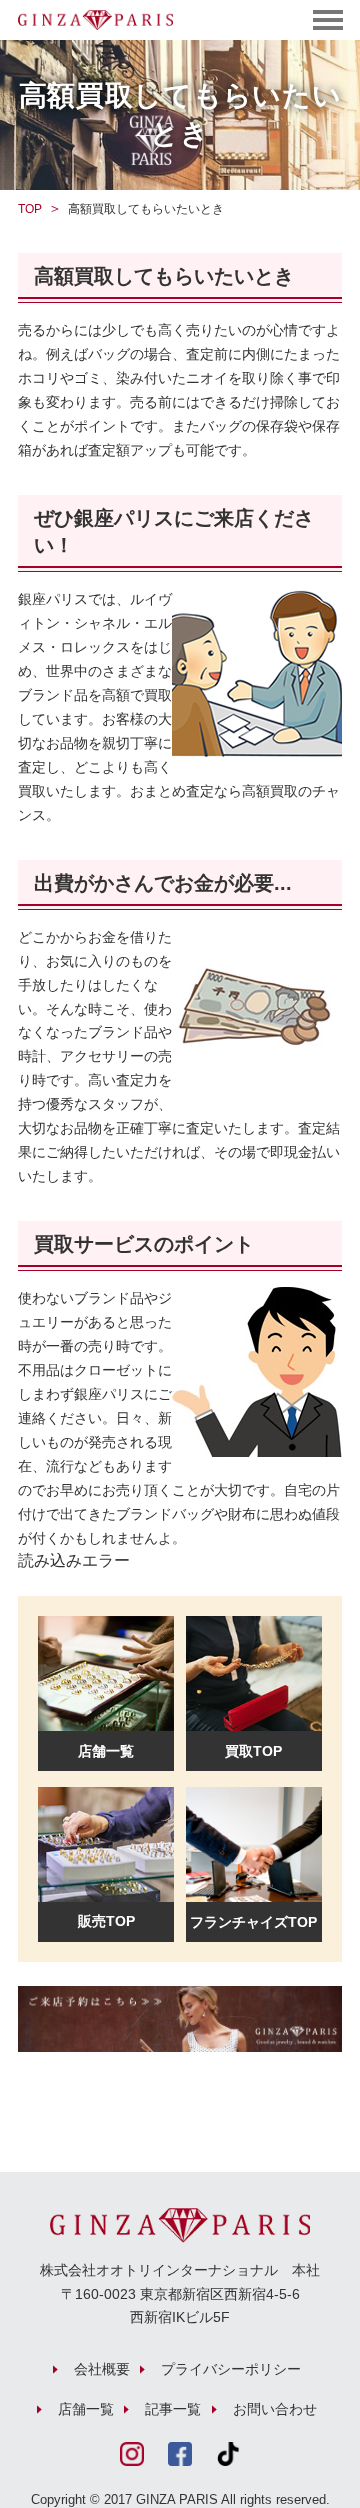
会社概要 (102, 2369)
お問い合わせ (275, 2409)
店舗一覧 (86, 2409)
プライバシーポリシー (231, 2369)
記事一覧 (173, 2409)
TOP (30, 209)
